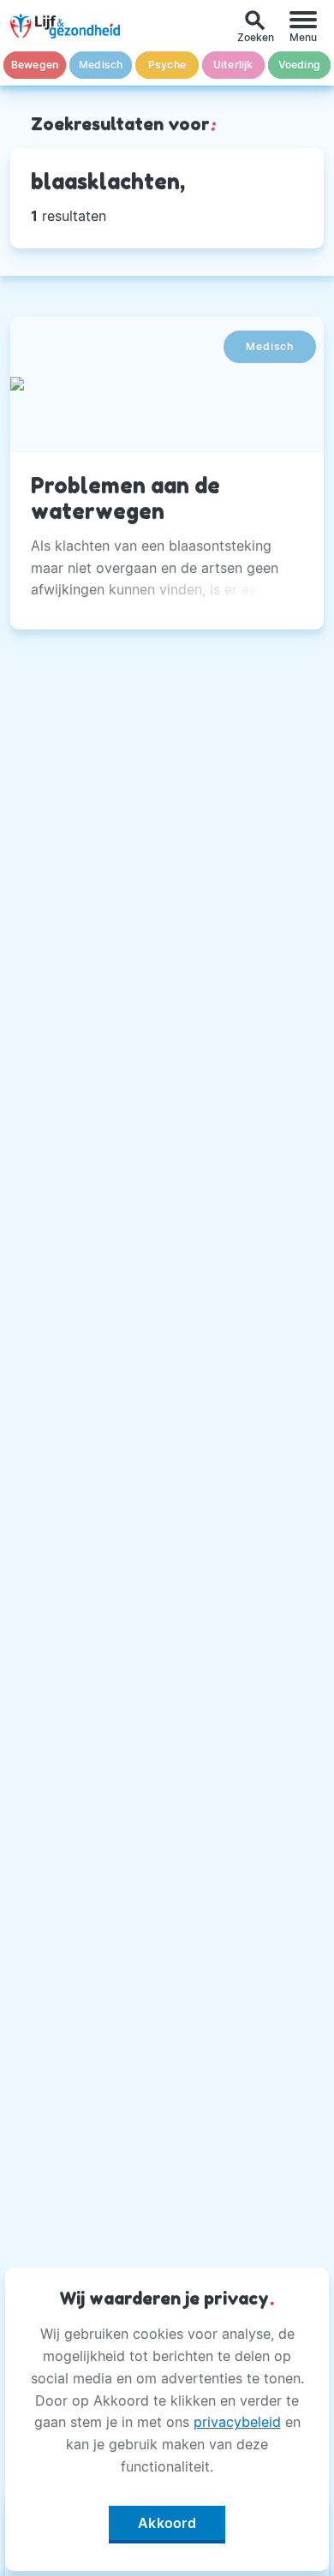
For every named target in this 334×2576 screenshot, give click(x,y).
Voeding (299, 65)
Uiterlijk (233, 65)
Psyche (167, 65)
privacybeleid (237, 2422)
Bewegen (35, 65)
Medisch (101, 65)
